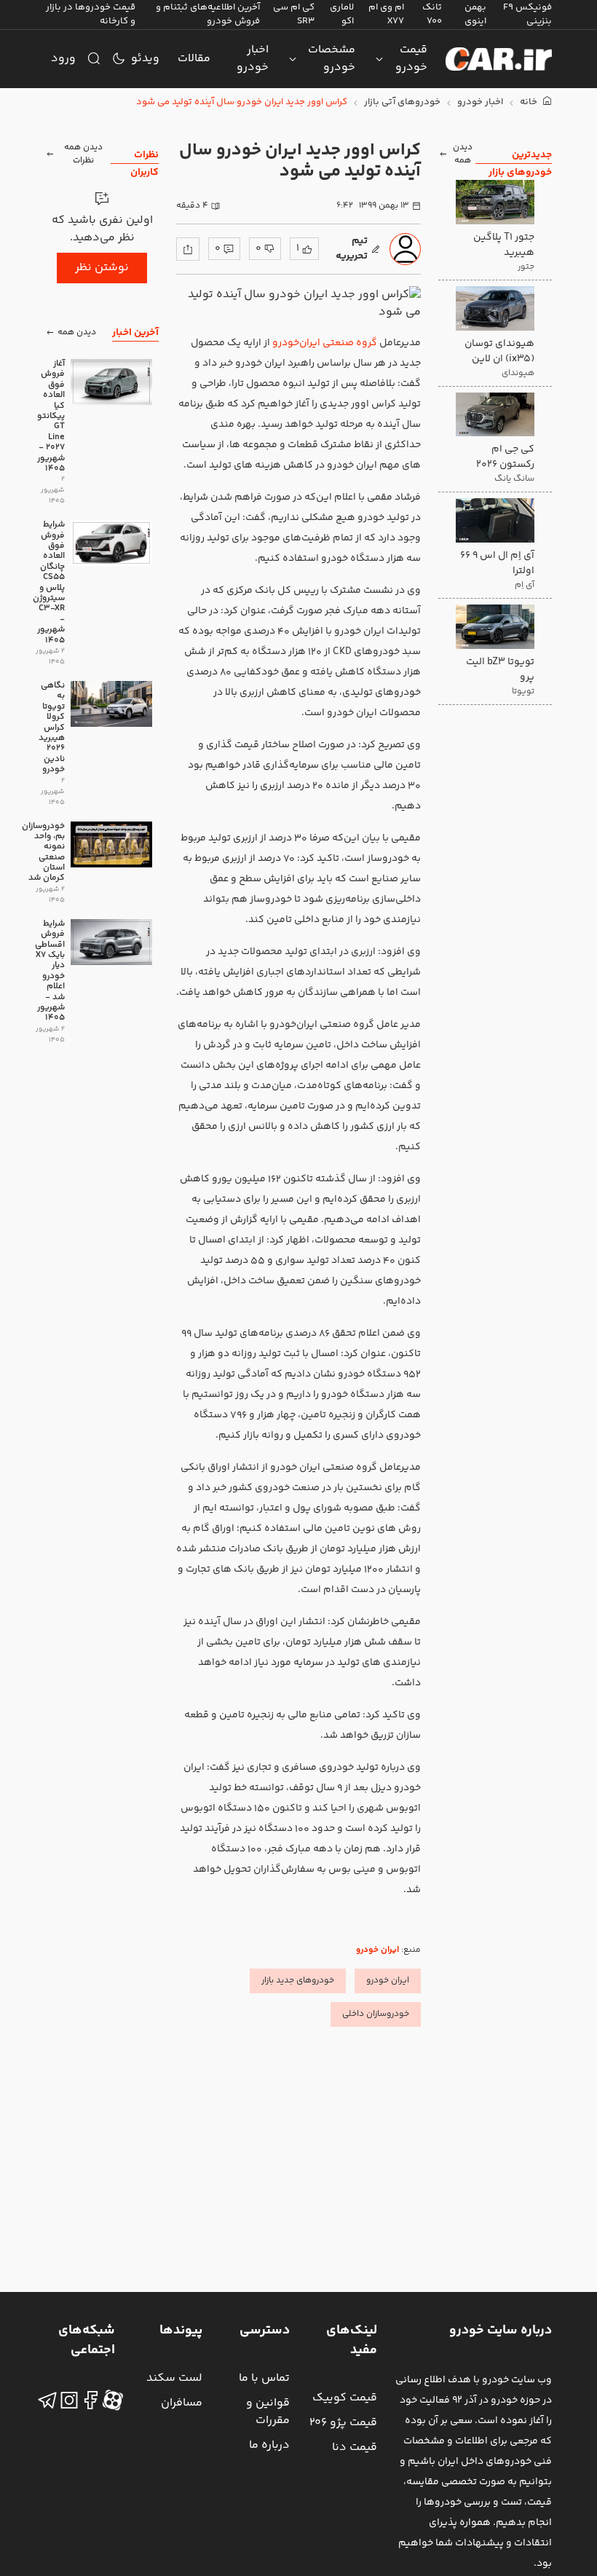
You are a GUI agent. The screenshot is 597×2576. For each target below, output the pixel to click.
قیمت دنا (355, 2447)
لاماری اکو (342, 14)
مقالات (194, 59)
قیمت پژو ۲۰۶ (343, 2423)
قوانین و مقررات (268, 2412)
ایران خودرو (377, 1950)
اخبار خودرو (253, 59)
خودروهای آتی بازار (402, 102)
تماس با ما (264, 2378)
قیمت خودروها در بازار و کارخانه (91, 14)
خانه (530, 102)
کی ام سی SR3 (294, 14)
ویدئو (145, 59)
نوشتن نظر (102, 268)
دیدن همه (463, 154)
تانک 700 (432, 14)
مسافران (182, 2403)
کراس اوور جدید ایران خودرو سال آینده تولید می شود (242, 102)
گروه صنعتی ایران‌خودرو (325, 343)
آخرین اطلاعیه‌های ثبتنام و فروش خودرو (208, 14)
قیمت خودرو (411, 59)
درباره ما (269, 2445)
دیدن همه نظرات (83, 154)
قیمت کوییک (345, 2398)
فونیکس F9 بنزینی (527, 14)
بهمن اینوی (475, 14)
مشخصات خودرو (332, 59)
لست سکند (174, 2378)
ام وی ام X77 (386, 14)
